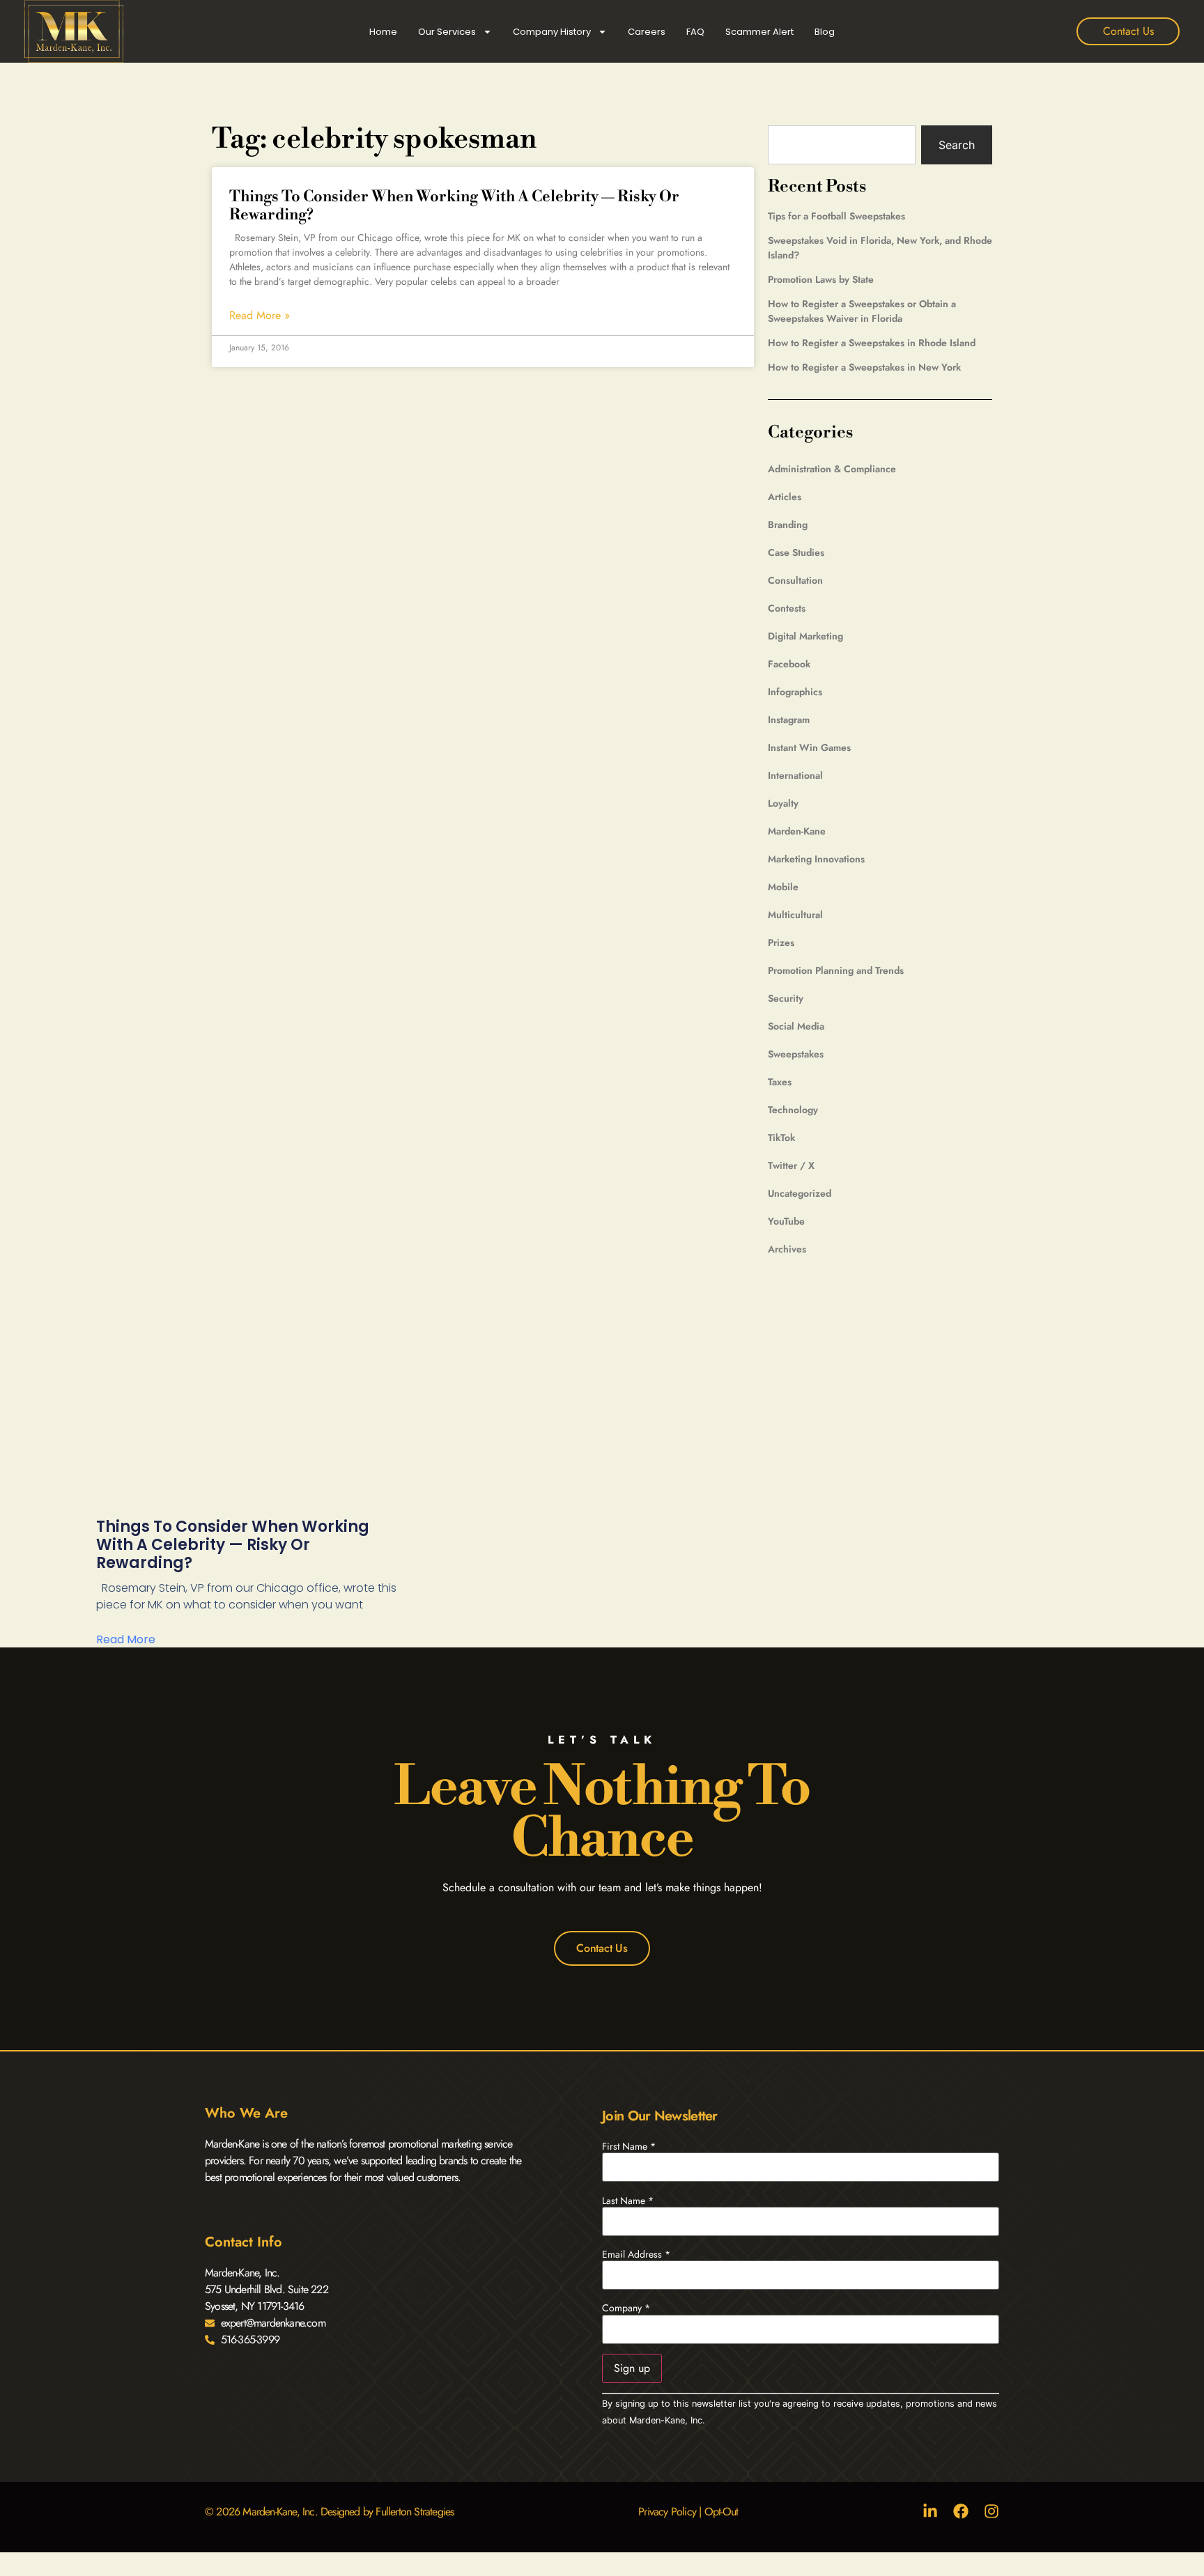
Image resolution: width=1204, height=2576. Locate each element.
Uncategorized (800, 1193)
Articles (785, 497)
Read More (126, 1639)
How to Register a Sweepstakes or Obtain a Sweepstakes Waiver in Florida (862, 311)
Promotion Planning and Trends (836, 970)
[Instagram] (991, 2511)
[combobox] (842, 145)
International (795, 775)
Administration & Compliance (832, 469)
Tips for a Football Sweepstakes (836, 216)
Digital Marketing (805, 636)
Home (383, 32)
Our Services (447, 32)
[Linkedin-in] (930, 2511)
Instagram (789, 720)
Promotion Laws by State (821, 279)
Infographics (795, 692)
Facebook (789, 664)
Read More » (260, 316)
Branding (788, 525)
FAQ (695, 32)
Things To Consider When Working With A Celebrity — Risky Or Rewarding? (454, 206)
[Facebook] (961, 2511)
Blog (825, 32)
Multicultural (795, 915)
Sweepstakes (796, 1054)
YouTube (786, 1221)
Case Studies (796, 552)
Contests (787, 608)
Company (626, 2308)
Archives (787, 1249)
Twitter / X (791, 1165)
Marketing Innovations (816, 859)
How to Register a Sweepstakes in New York (864, 367)
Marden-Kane (797, 831)
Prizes (781, 942)
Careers (647, 32)
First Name (629, 2146)
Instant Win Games (809, 747)
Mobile (783, 887)
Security (786, 998)
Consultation (795, 580)
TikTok (781, 1138)
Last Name (628, 2201)
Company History (552, 32)
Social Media (796, 1026)
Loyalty (783, 803)
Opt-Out (721, 2512)
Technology (793, 1110)
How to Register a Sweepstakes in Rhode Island (872, 343)
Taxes (780, 1082)
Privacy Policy (667, 2512)
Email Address (636, 2254)
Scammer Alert (759, 32)
